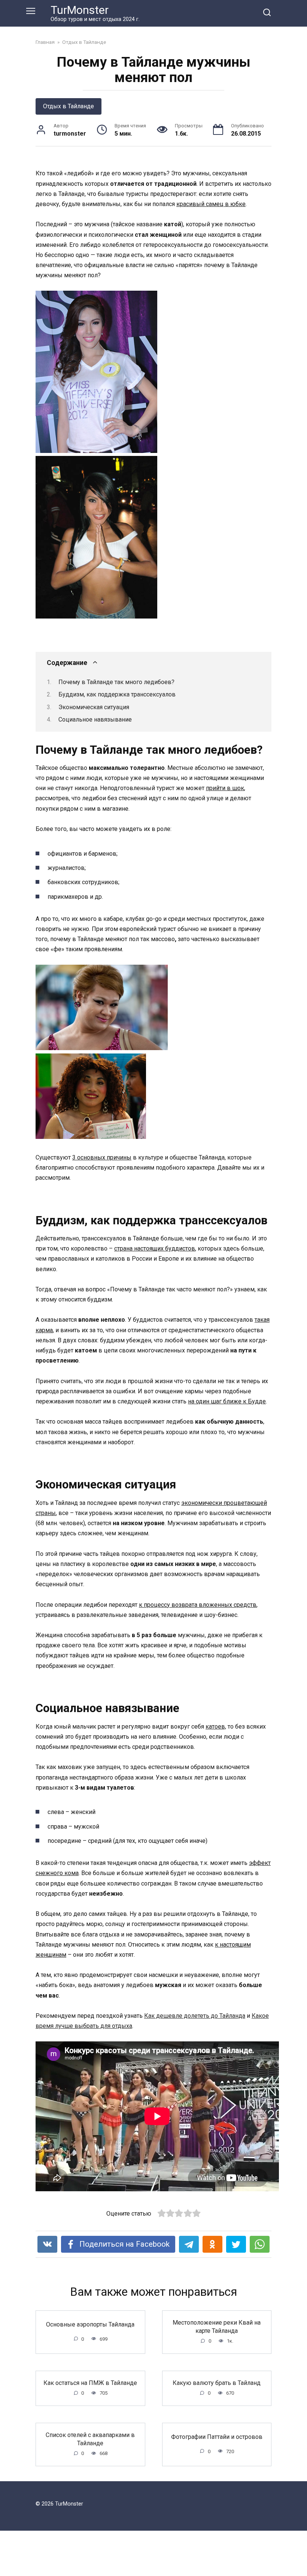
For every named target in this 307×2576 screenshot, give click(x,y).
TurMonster (80, 10)
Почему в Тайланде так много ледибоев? (116, 682)
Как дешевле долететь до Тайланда (195, 2016)
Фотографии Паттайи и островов (217, 2437)
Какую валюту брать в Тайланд (217, 2383)
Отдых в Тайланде (69, 106)
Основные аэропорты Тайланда (90, 2324)
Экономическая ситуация (94, 707)
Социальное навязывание (95, 719)
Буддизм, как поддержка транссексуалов (117, 694)
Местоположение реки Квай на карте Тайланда (217, 2326)
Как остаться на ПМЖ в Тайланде (90, 2383)
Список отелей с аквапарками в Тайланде (90, 2439)
